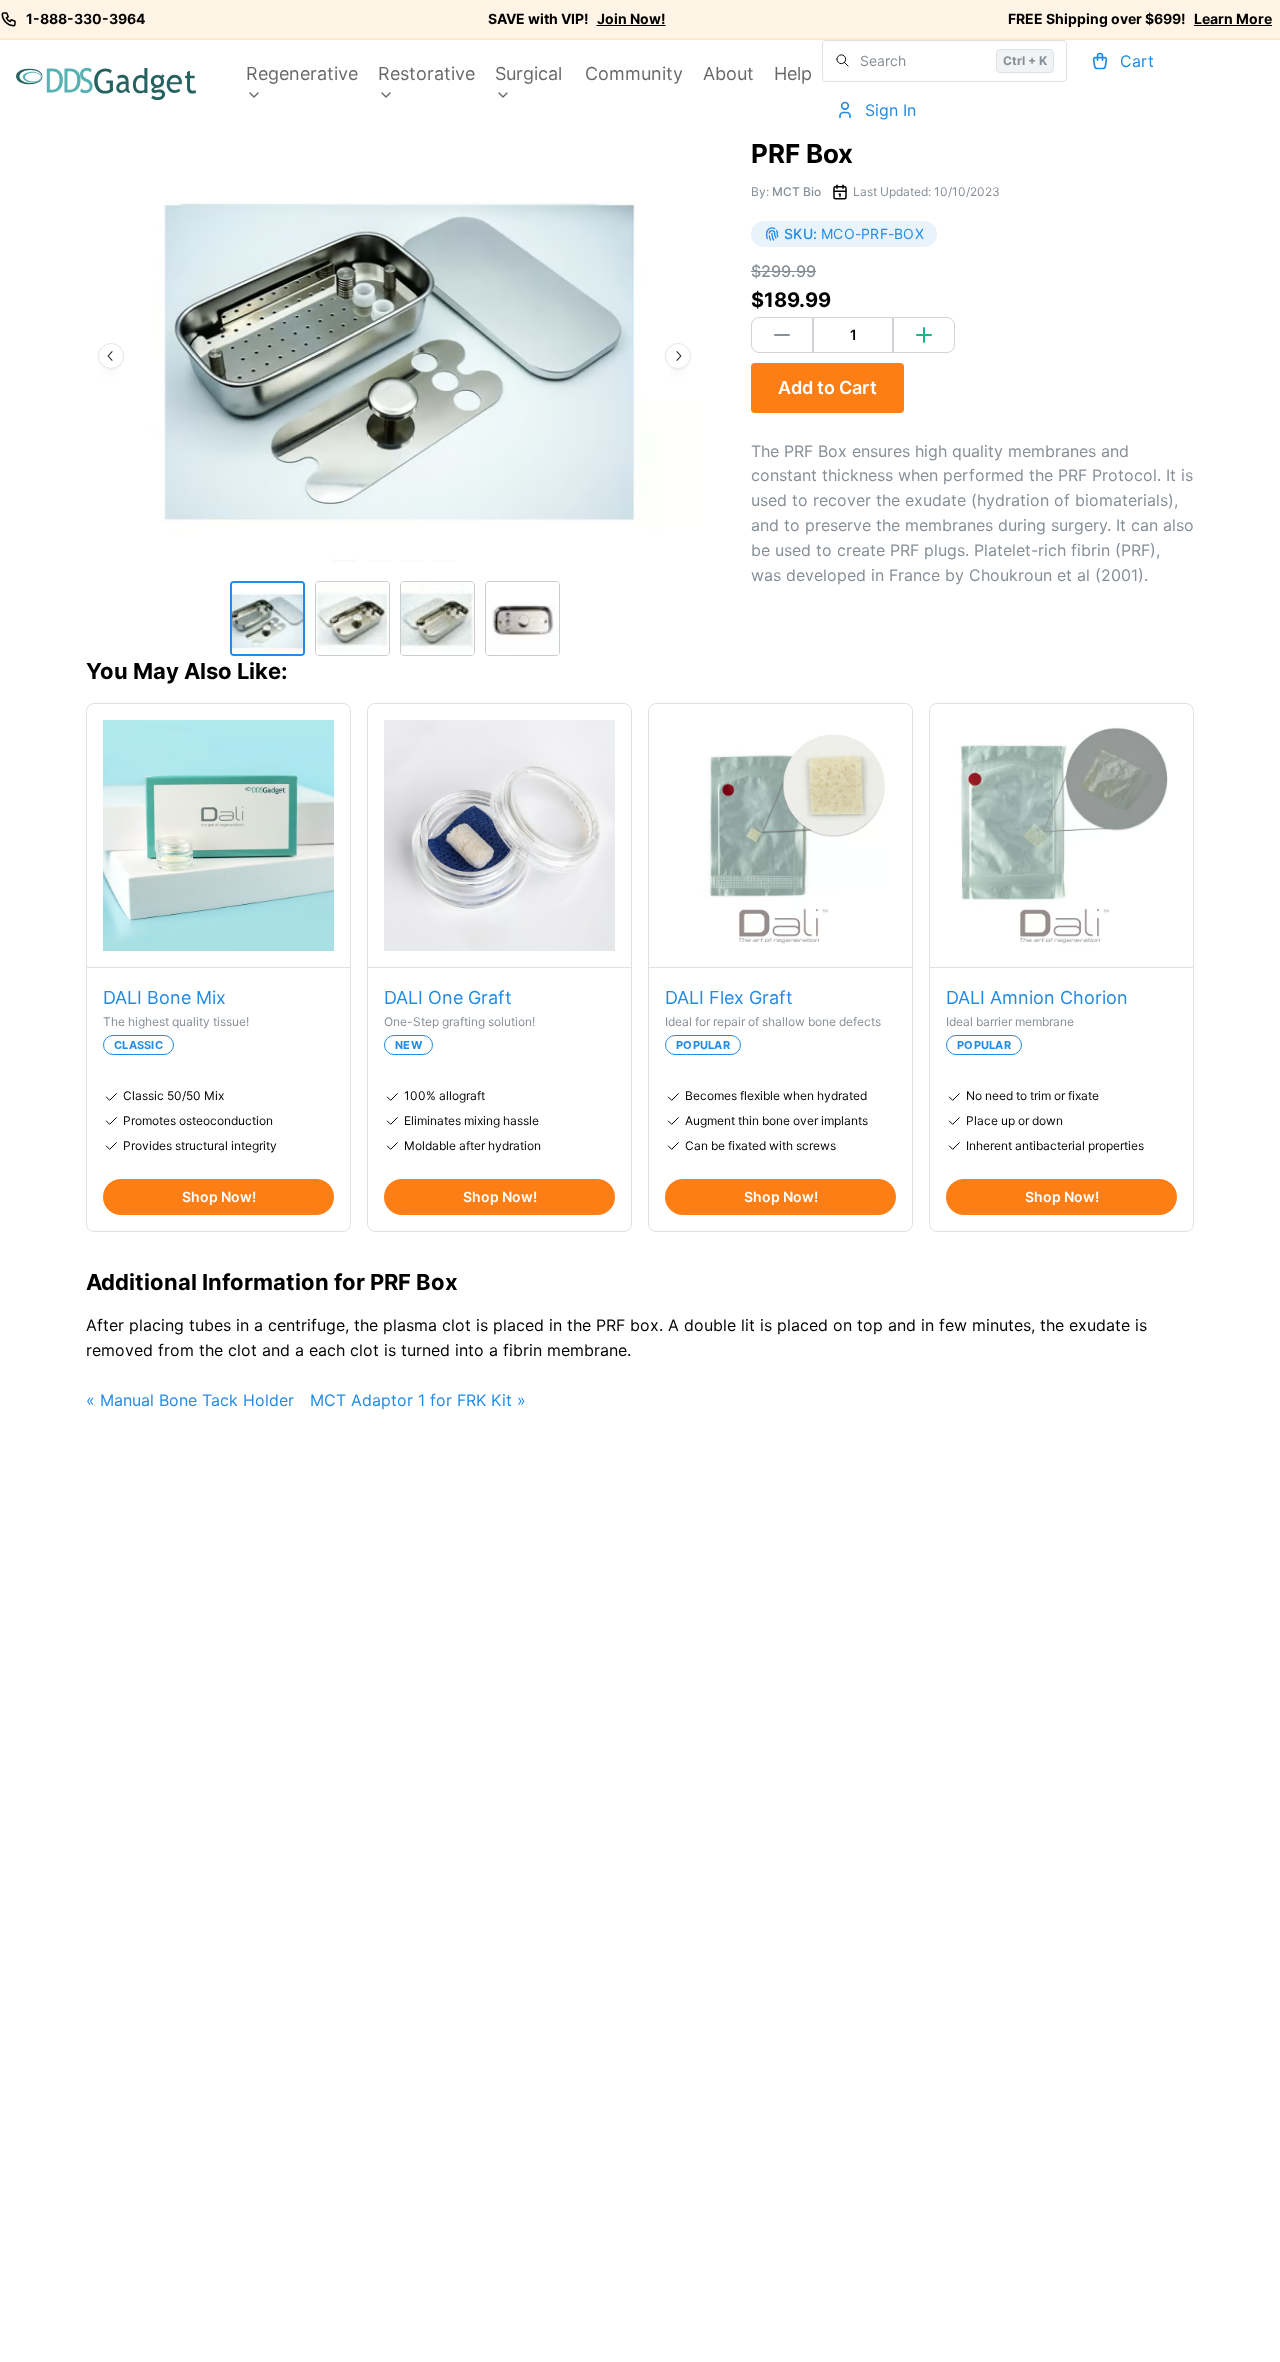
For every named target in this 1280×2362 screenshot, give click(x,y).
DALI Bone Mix (164, 997)
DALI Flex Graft (729, 997)
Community (634, 73)
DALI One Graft (448, 997)
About (728, 73)
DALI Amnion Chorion (1037, 997)
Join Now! (631, 18)
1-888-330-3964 (85, 18)
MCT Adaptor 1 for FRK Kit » (418, 1400)
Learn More (1233, 18)
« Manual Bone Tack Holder (190, 1400)
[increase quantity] (924, 335)
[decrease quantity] (782, 335)
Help (793, 73)
